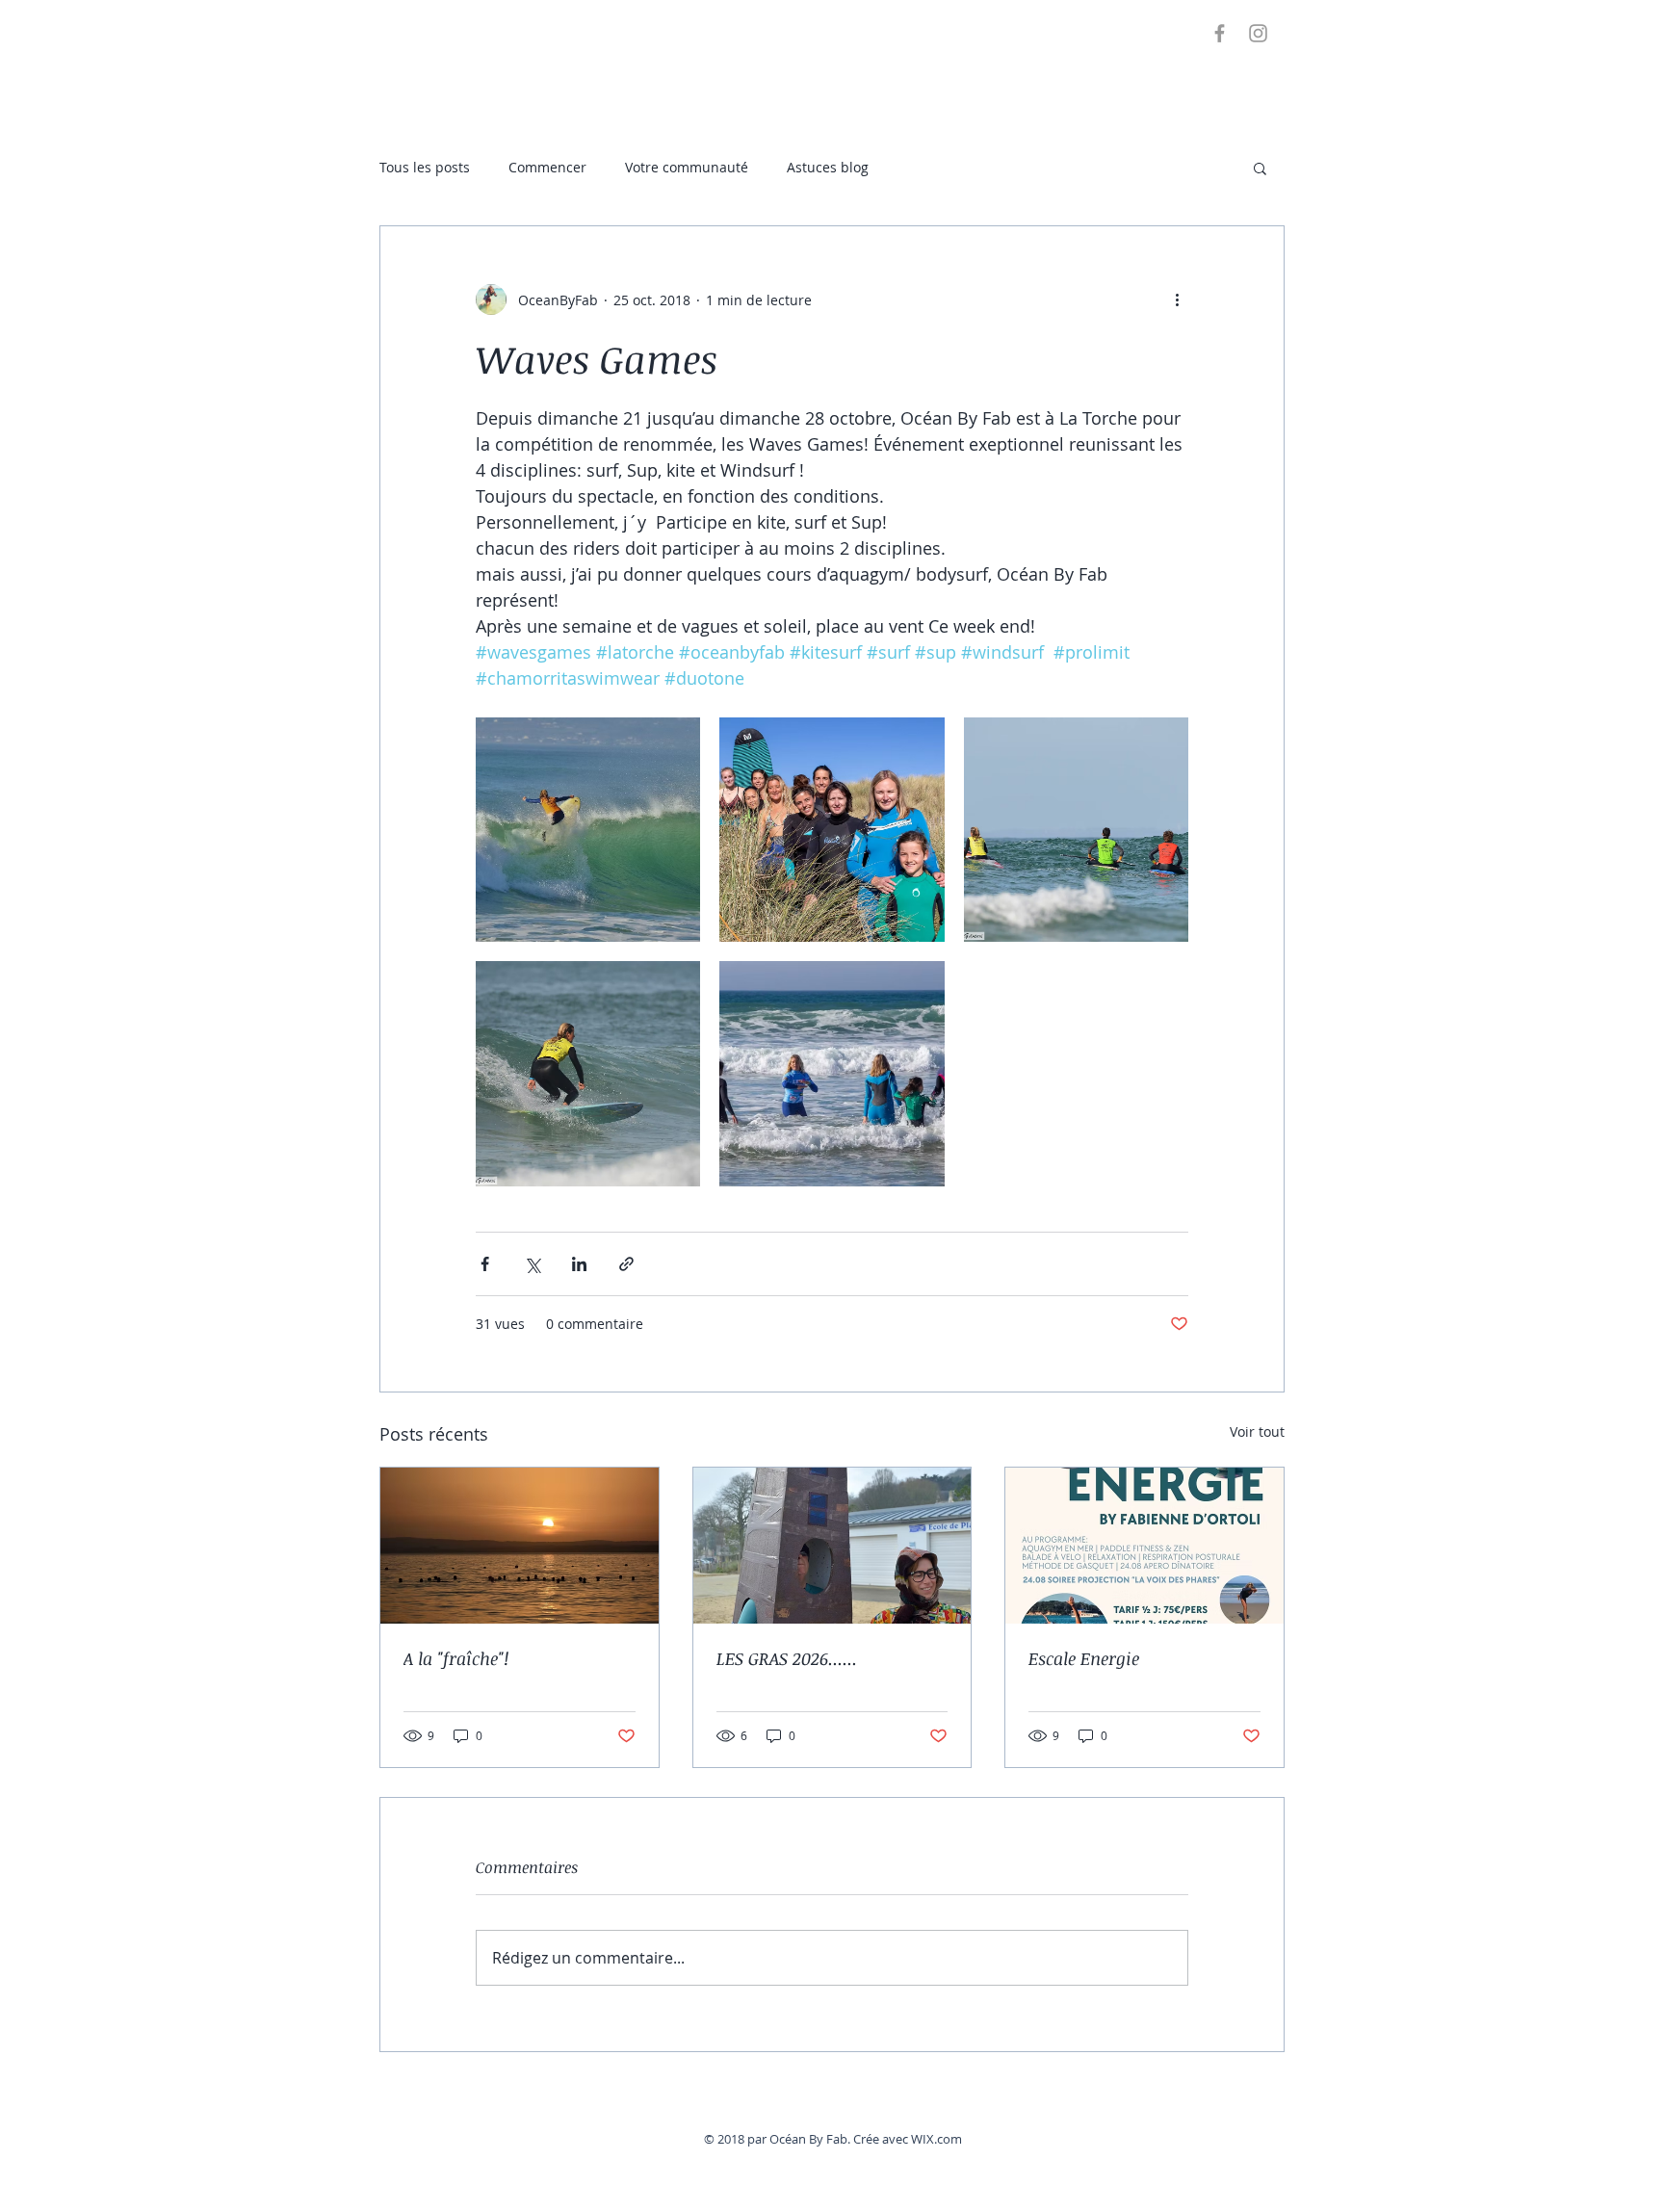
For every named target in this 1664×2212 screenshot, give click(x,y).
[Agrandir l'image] (588, 830)
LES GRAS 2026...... (787, 1658)
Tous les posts (425, 167)
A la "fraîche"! (456, 1658)
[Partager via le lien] (626, 1264)
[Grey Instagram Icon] (1258, 33)
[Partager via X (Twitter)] (532, 1264)
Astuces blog (828, 167)
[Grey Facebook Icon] (1220, 33)
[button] (1260, 168)
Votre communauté (687, 167)
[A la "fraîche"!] (520, 1546)
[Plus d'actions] (1177, 299)
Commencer (547, 167)
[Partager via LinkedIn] (579, 1264)
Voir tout (1257, 1431)
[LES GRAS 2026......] (832, 1546)
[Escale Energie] (1144, 1546)
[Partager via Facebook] (485, 1264)
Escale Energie (1084, 1658)
